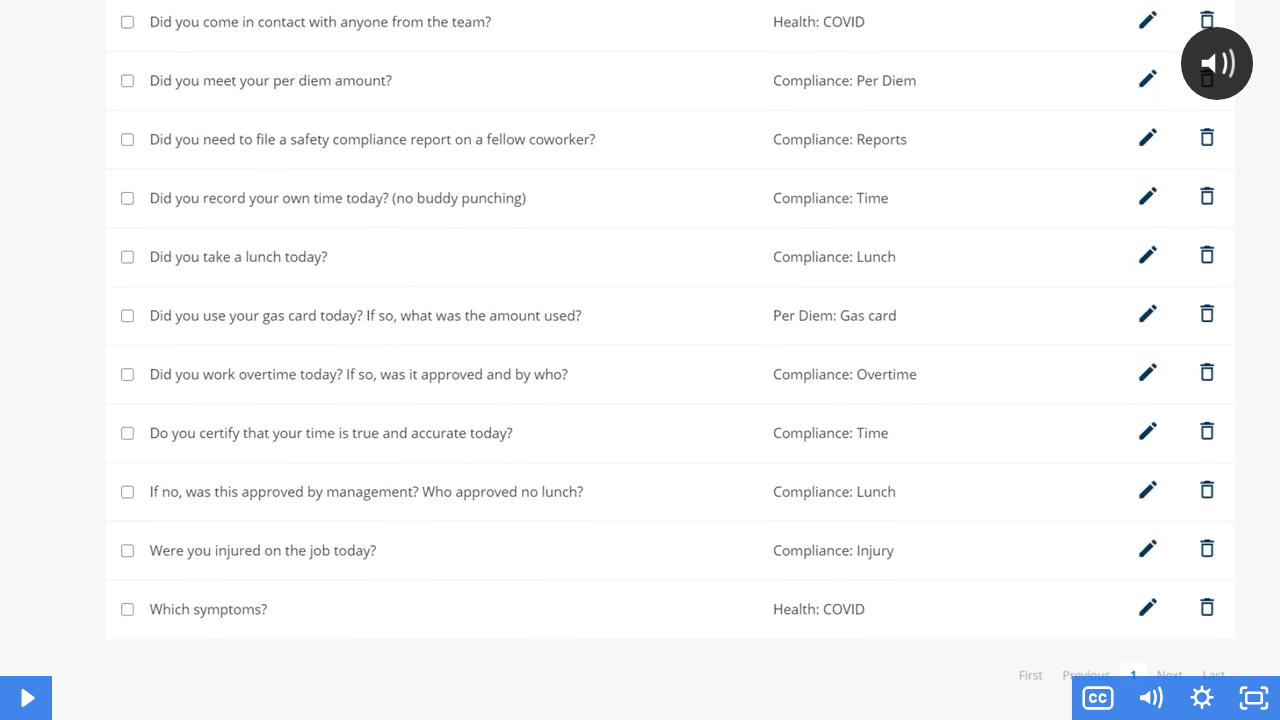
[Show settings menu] (1202, 698)
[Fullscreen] (1254, 698)
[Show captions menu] (1098, 698)
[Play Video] (26, 698)
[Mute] (1150, 698)
